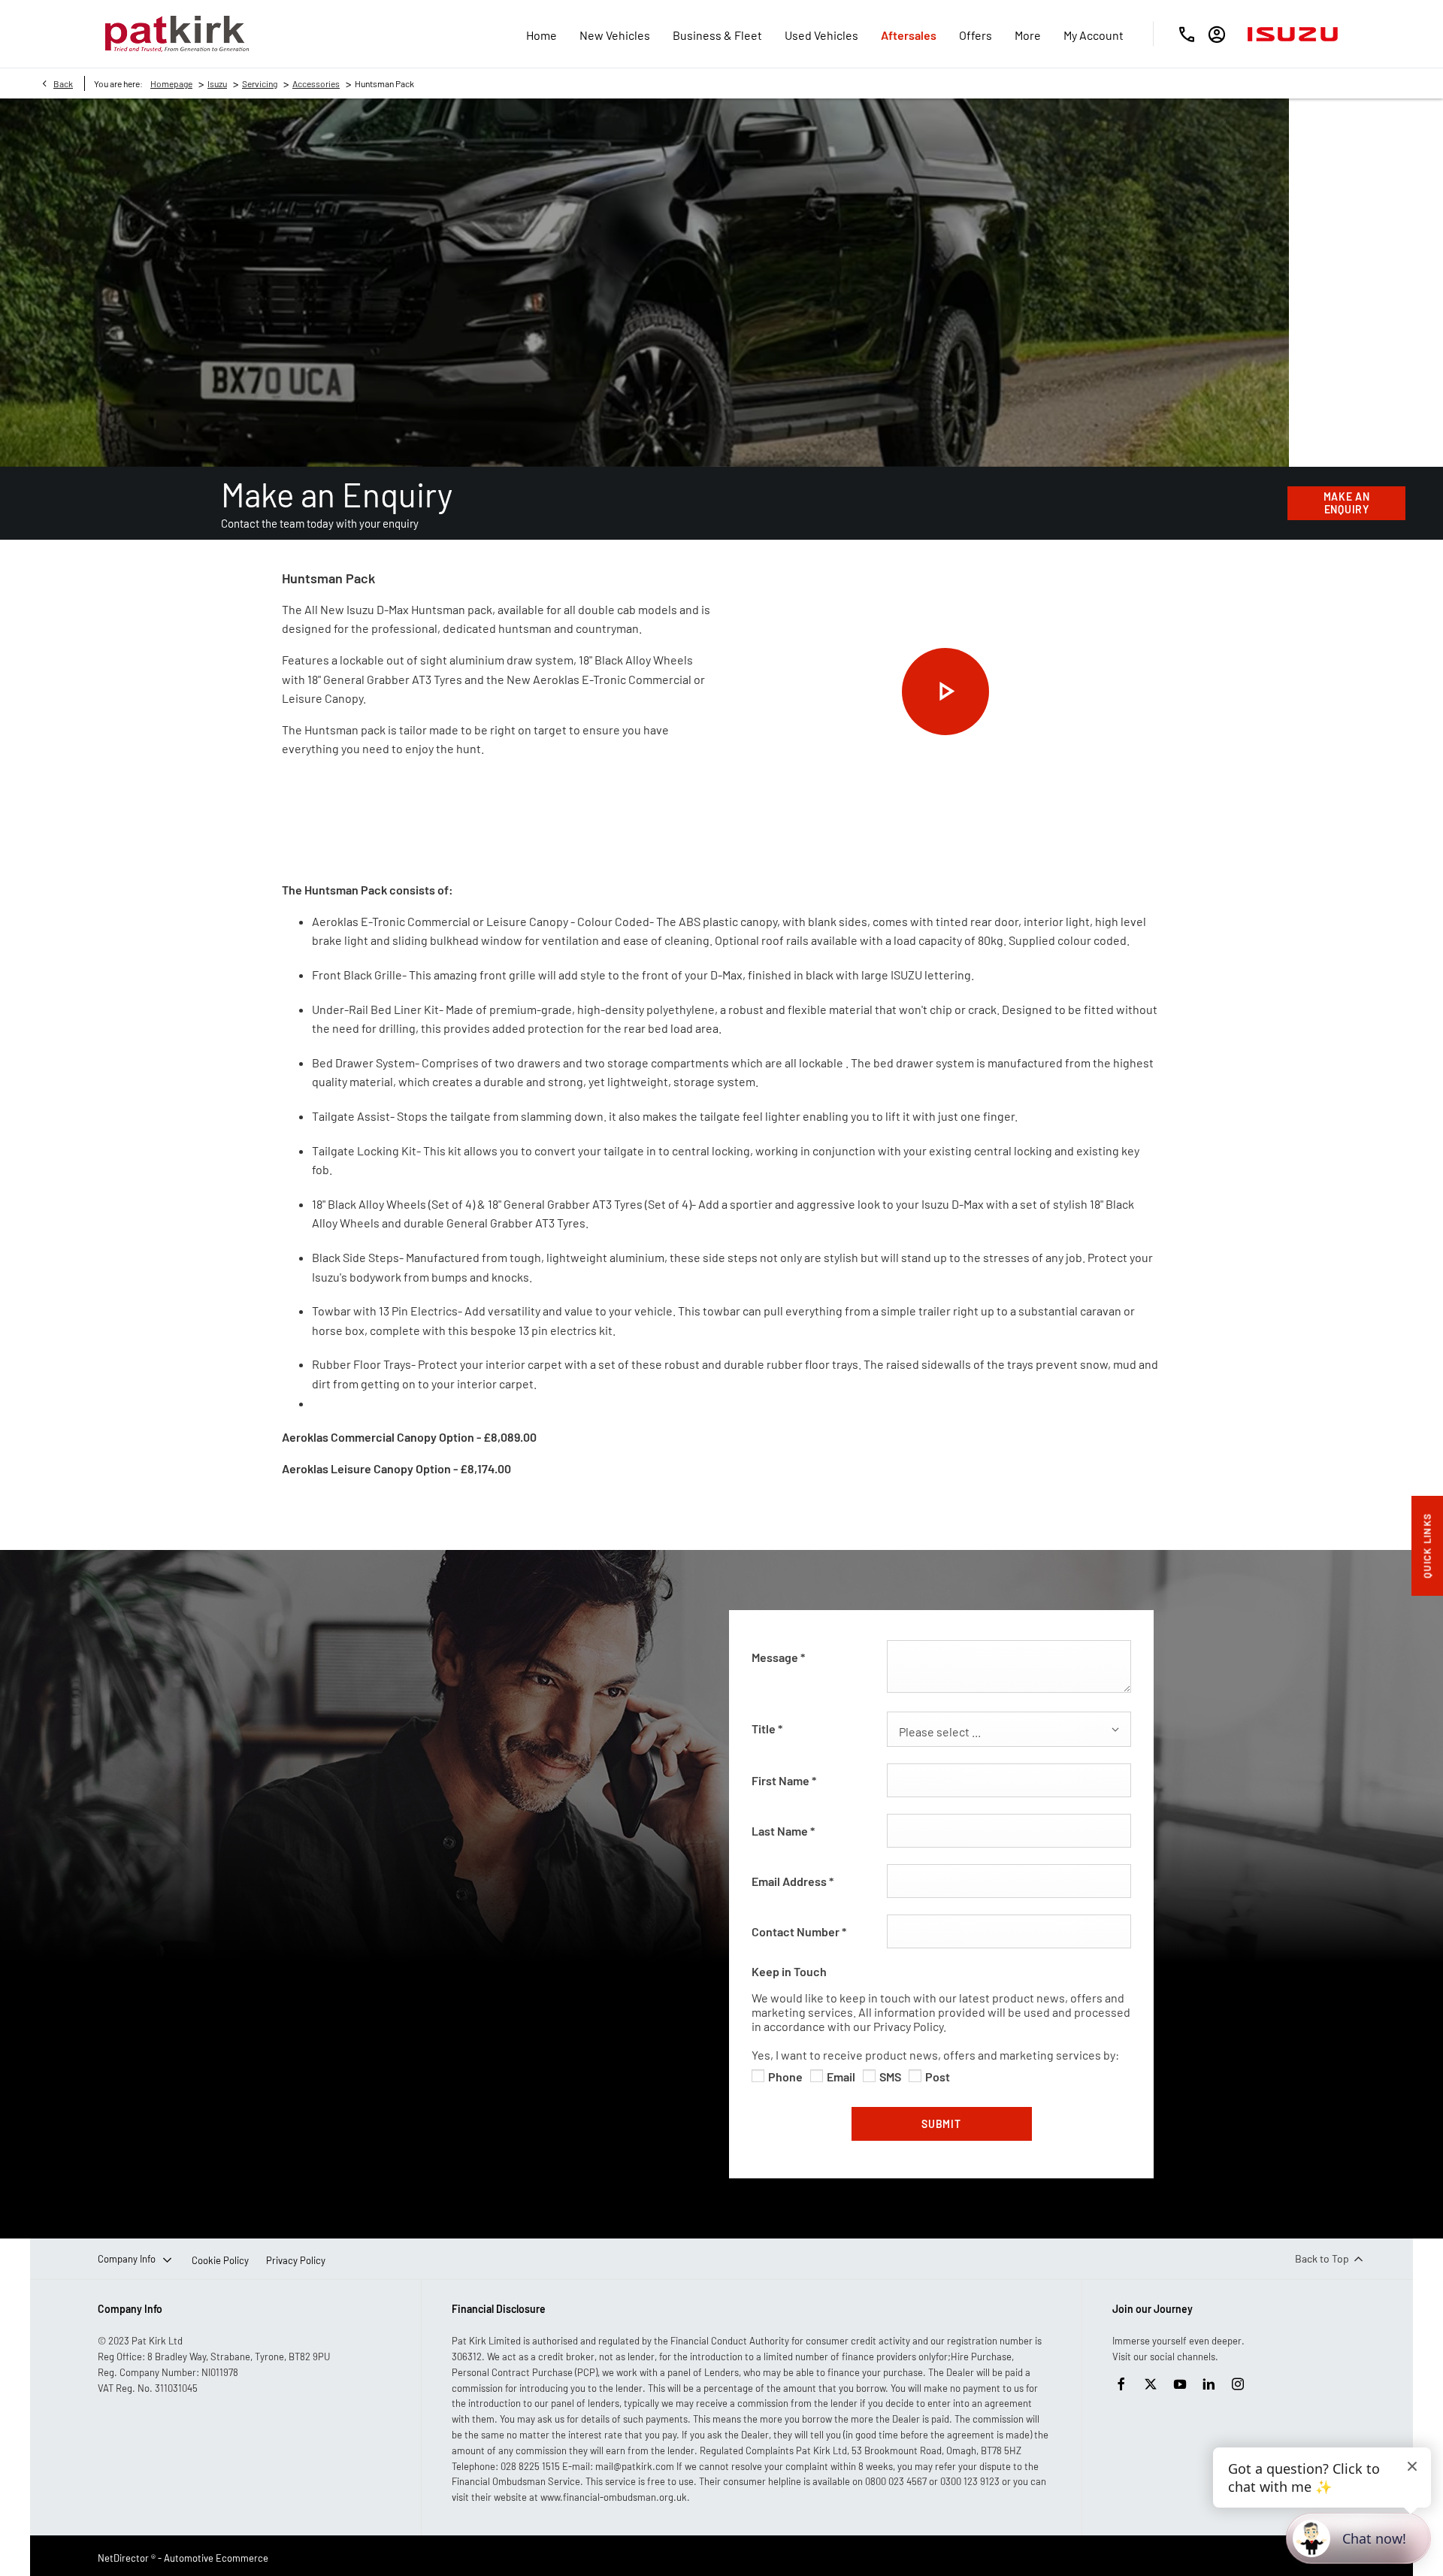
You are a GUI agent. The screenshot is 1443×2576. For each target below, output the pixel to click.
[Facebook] (1121, 2384)
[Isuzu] (1293, 34)
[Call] (1187, 34)
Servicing (260, 83)
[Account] (1217, 34)
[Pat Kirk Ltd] (177, 34)
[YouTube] (1180, 2384)
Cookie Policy (220, 2260)
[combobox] (1009, 1729)
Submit (941, 2124)
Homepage (171, 83)
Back (63, 83)
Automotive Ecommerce (216, 2558)
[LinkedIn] (1209, 2384)
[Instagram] (1238, 2384)
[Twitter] (1151, 2384)
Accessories (316, 83)
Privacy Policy (296, 2260)
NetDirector (124, 2558)
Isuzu (217, 83)
